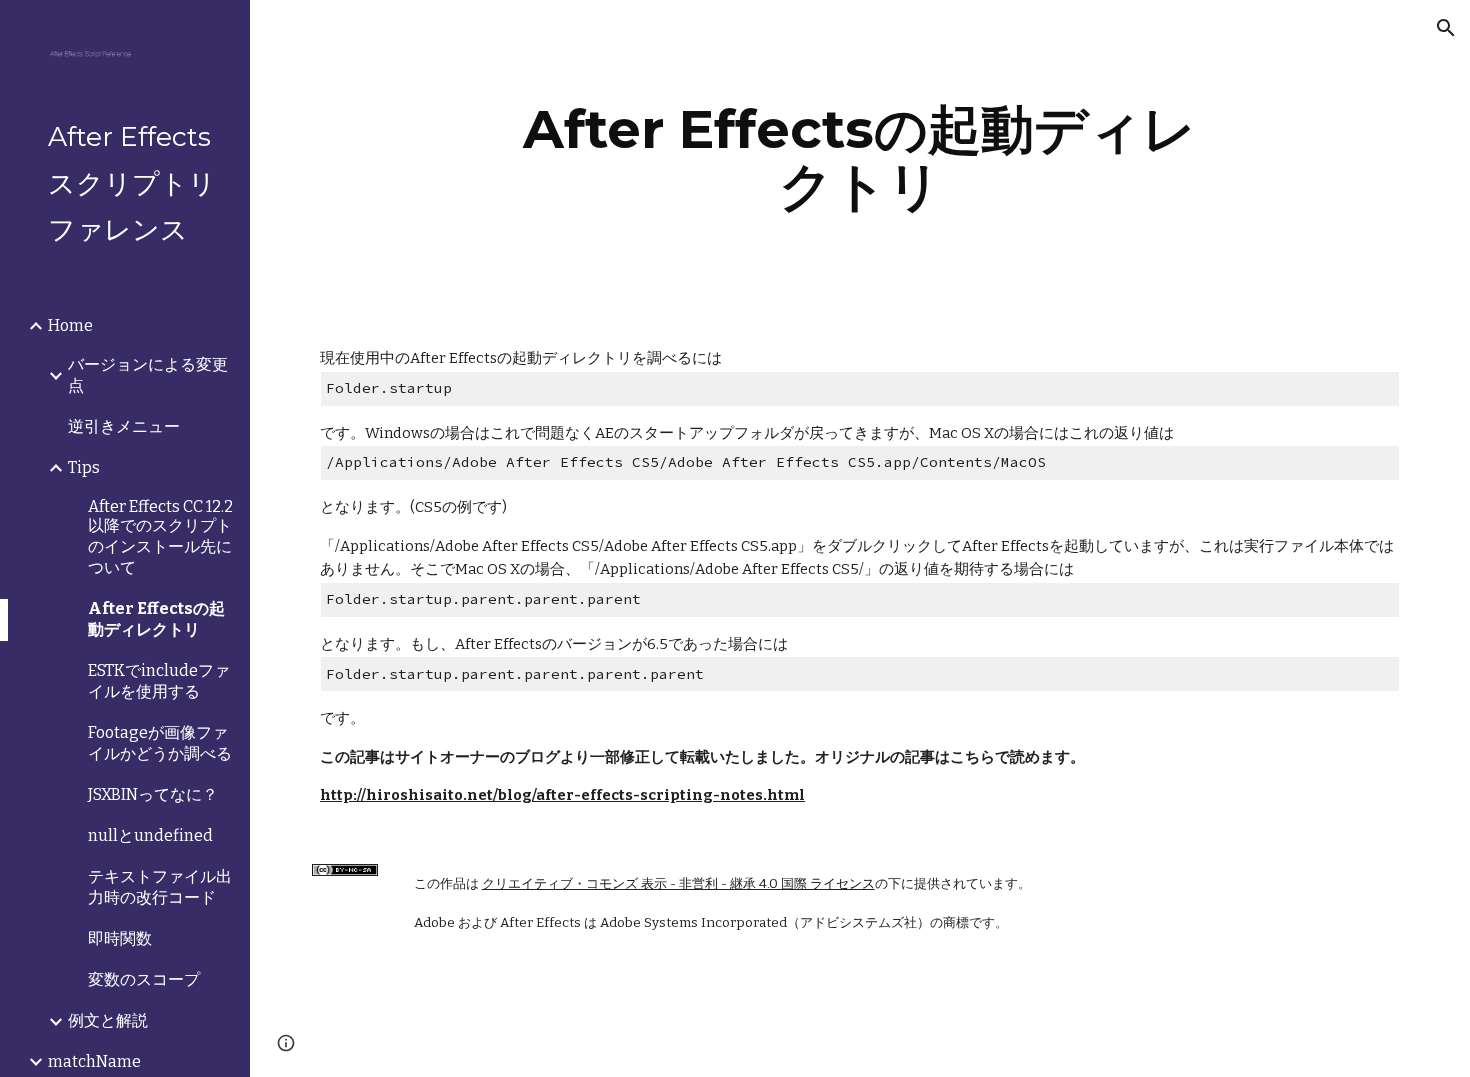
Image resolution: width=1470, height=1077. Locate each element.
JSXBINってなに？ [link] (153, 794)
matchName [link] (94, 1061)
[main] (859, 157)
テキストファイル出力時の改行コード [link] (160, 887)
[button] (1446, 28)
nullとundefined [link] (150, 835)
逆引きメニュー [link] (124, 426)
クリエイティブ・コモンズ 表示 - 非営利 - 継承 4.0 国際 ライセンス (678, 884)
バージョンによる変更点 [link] (148, 375)
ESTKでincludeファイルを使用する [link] (159, 681)
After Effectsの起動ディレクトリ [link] (156, 619)
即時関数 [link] (120, 938)
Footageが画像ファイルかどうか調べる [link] (160, 743)
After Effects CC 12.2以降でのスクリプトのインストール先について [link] (160, 537)
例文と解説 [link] (108, 1020)
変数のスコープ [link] (144, 979)
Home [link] (70, 325)
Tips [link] (84, 467)
